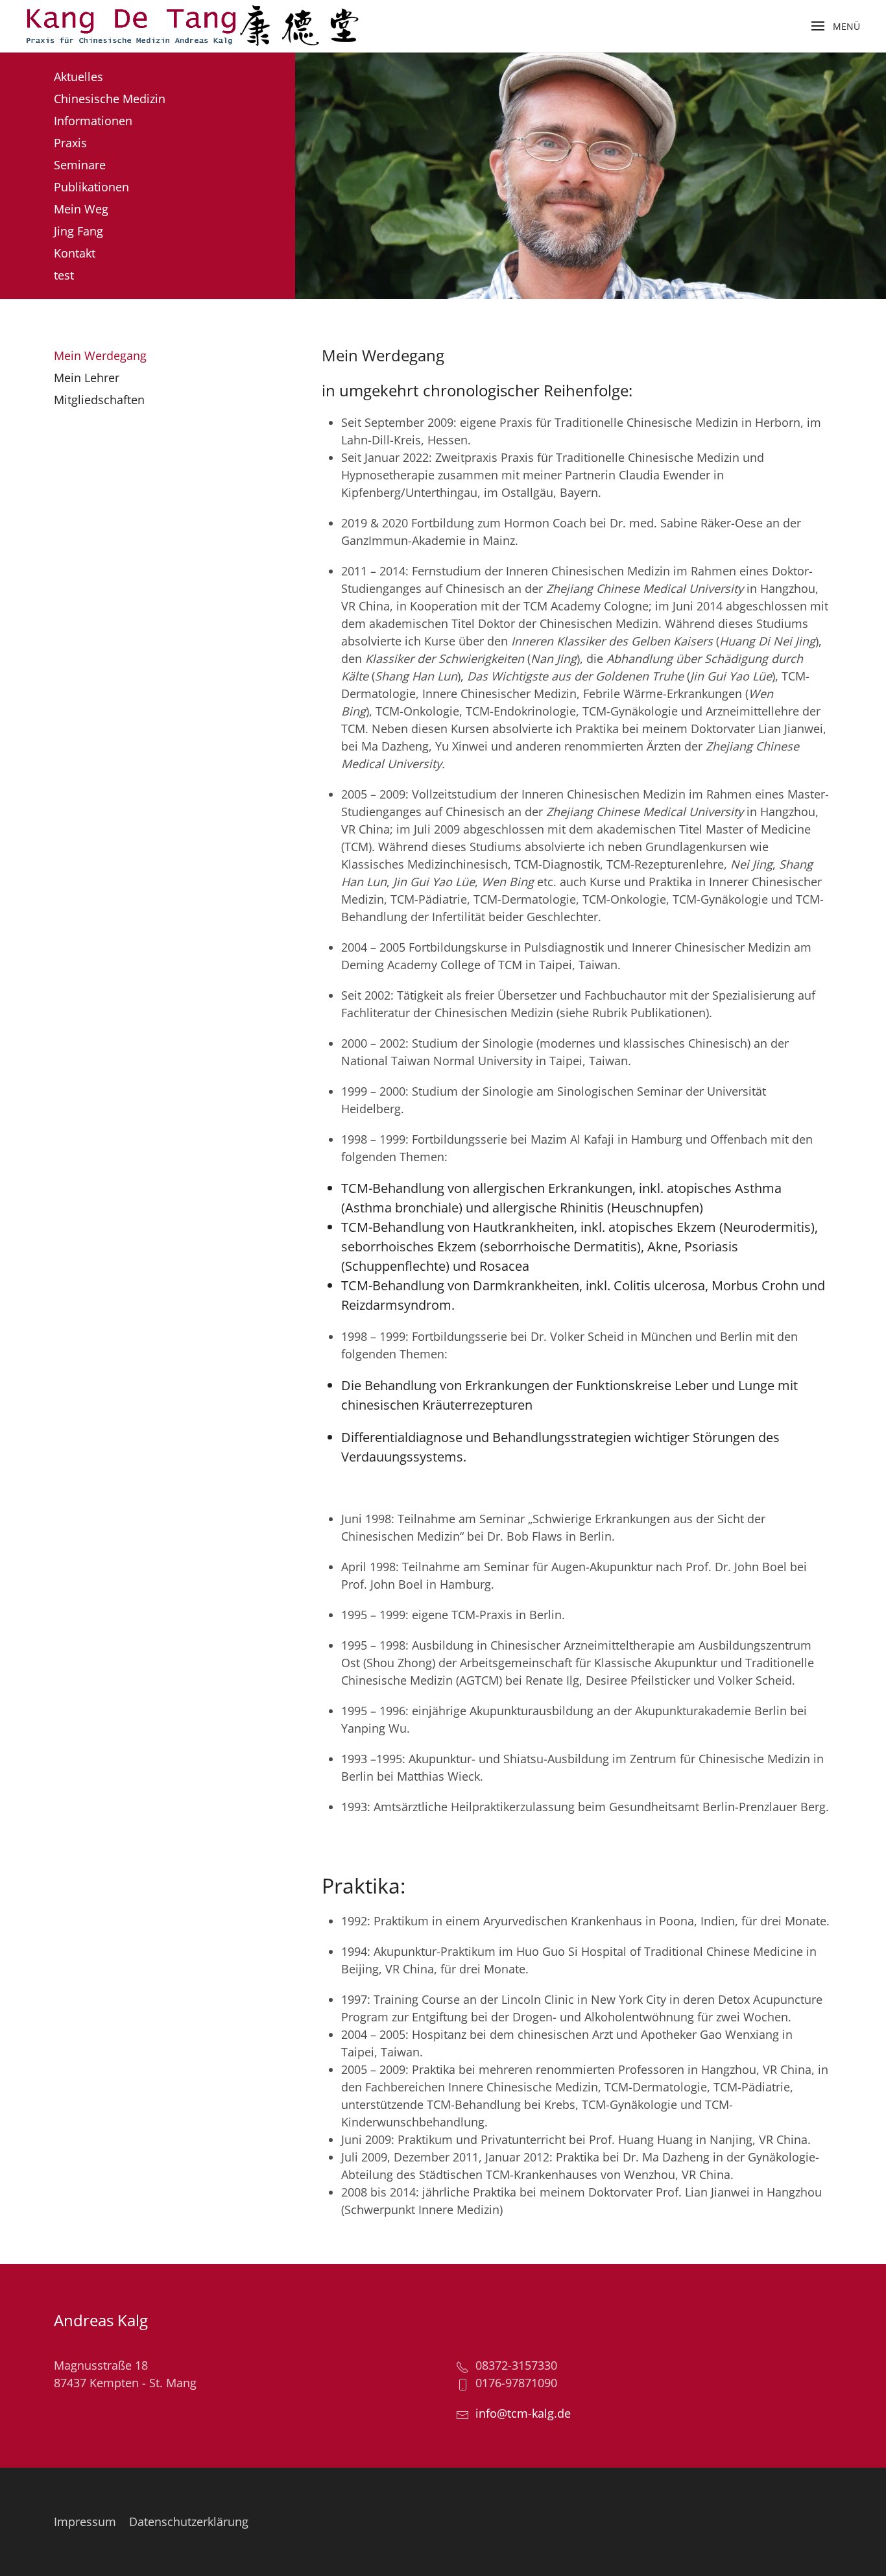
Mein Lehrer (87, 378)
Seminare (80, 165)
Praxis (70, 143)
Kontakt (75, 253)
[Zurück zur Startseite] (192, 26)
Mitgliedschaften (99, 400)
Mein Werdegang (100, 355)
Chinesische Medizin (110, 99)
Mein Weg (81, 209)
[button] (836, 26)
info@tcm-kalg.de (523, 2413)
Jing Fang (78, 231)
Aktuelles (78, 77)
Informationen (93, 121)
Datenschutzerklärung (189, 2522)
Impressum (85, 2522)
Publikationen (91, 187)
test (64, 275)
